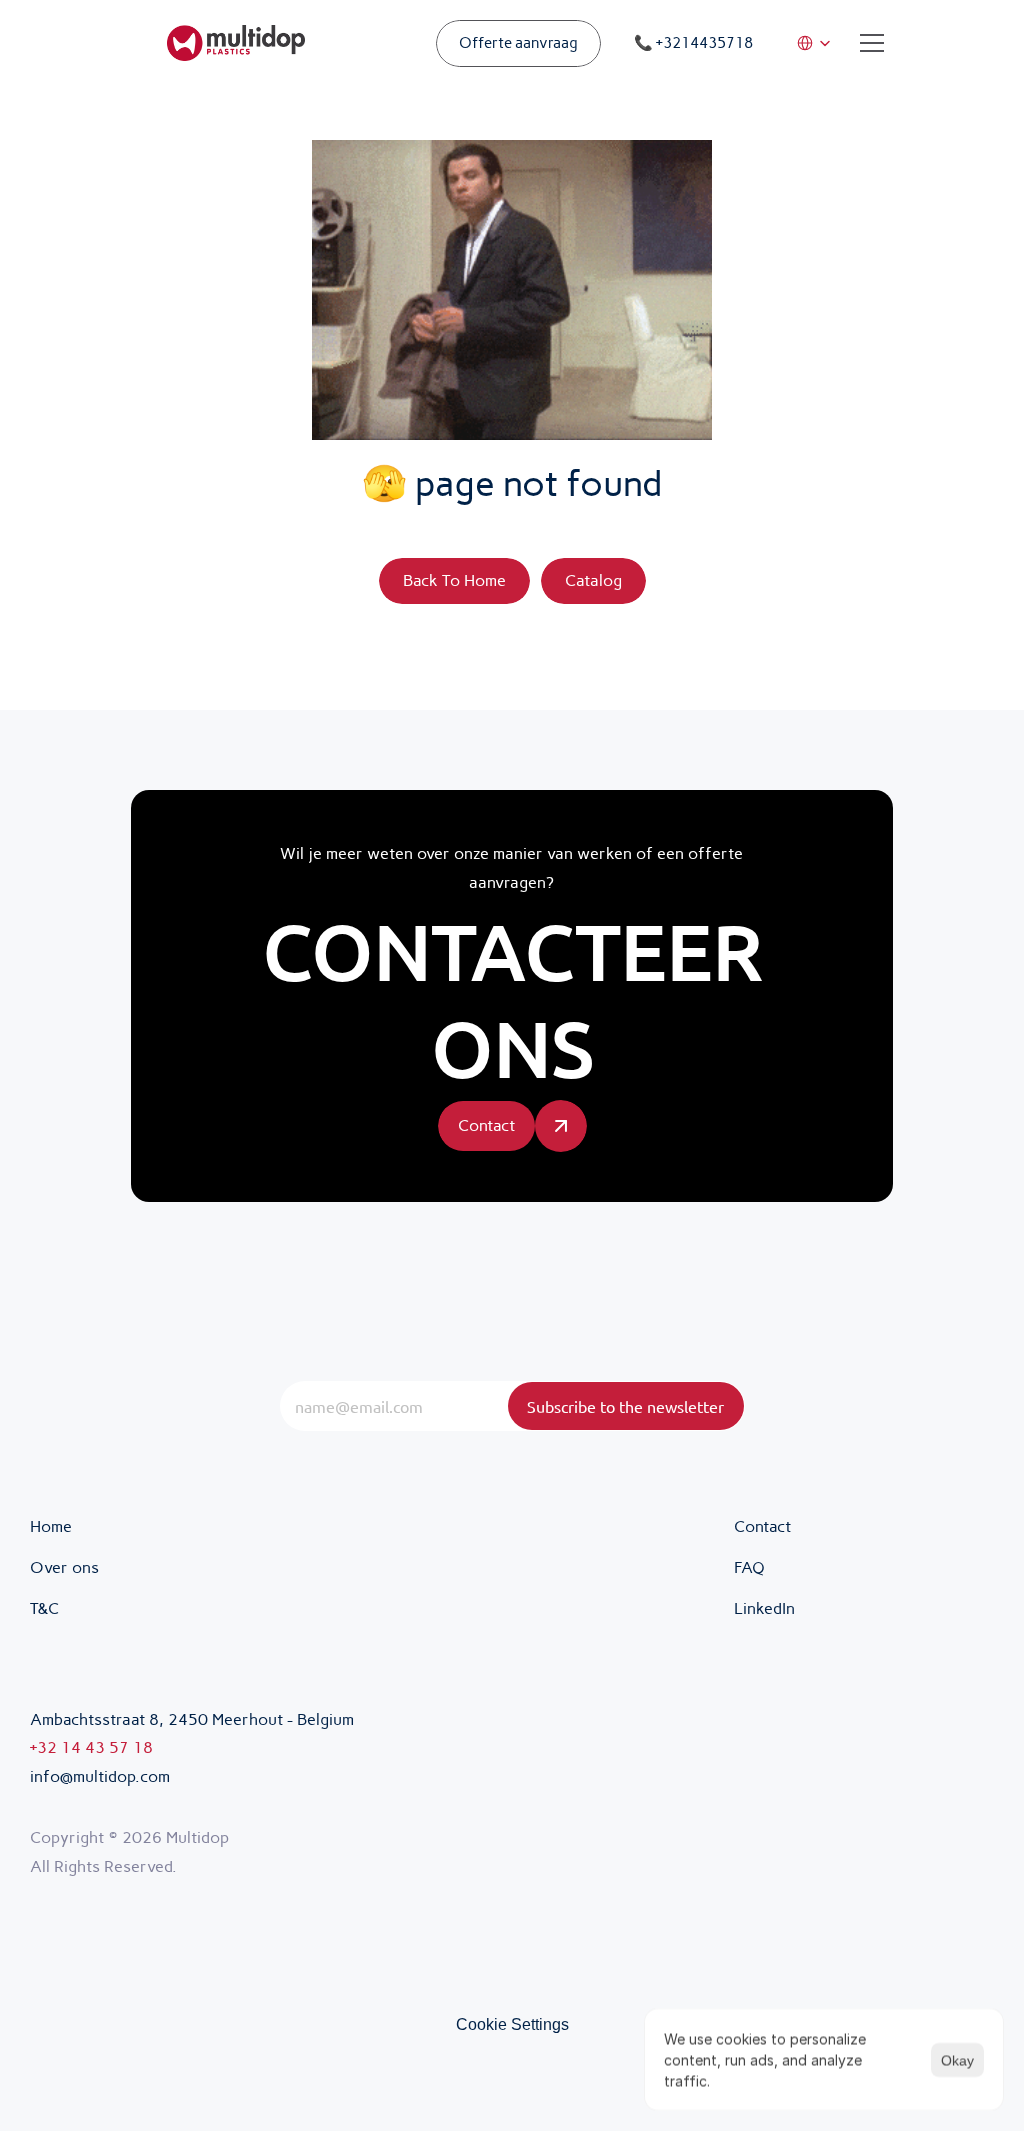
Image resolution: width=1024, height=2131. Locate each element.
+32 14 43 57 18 (91, 1747)
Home (51, 1526)
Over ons (64, 1567)
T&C (46, 1608)
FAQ (749, 1567)
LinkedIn (764, 1608)
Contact (762, 1526)
